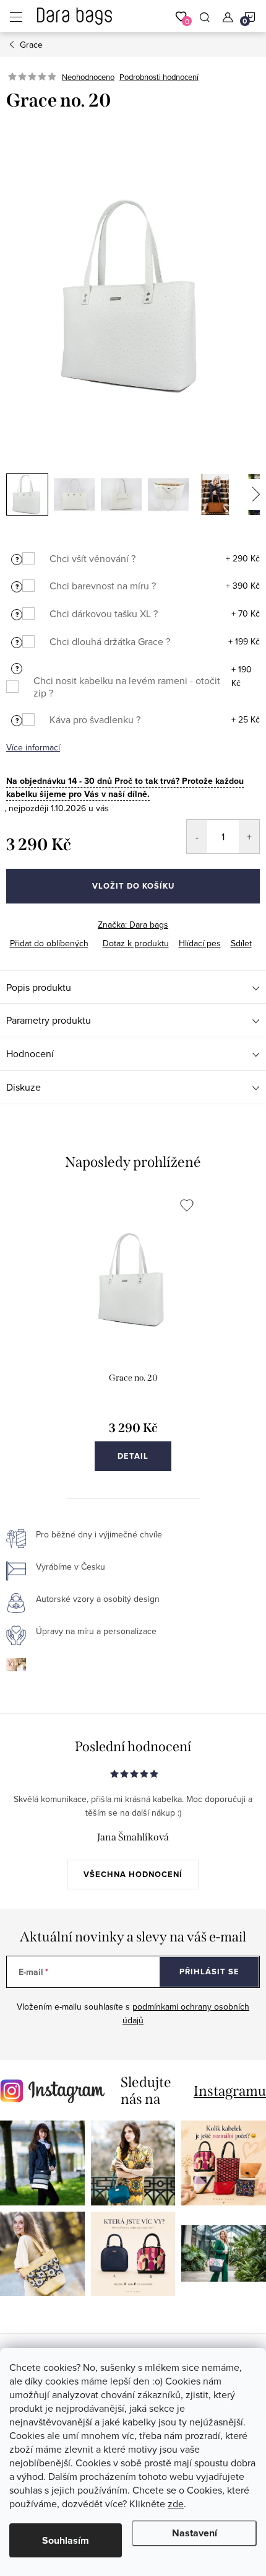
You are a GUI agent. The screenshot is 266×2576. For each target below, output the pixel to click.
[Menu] (16, 16)
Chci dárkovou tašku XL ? (104, 613)
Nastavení (195, 2533)
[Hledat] (205, 16)
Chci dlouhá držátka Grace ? (110, 641)
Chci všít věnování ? (92, 558)
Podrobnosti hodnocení (159, 77)
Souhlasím (66, 2540)
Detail (133, 1456)
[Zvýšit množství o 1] (249, 837)
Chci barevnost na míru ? (103, 586)
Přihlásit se (209, 1972)
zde (176, 2503)
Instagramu (230, 2091)
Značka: (133, 925)
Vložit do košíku (133, 886)
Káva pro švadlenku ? (95, 719)
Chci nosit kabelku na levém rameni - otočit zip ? (127, 687)
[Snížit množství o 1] (197, 837)
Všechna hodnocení (133, 1874)
